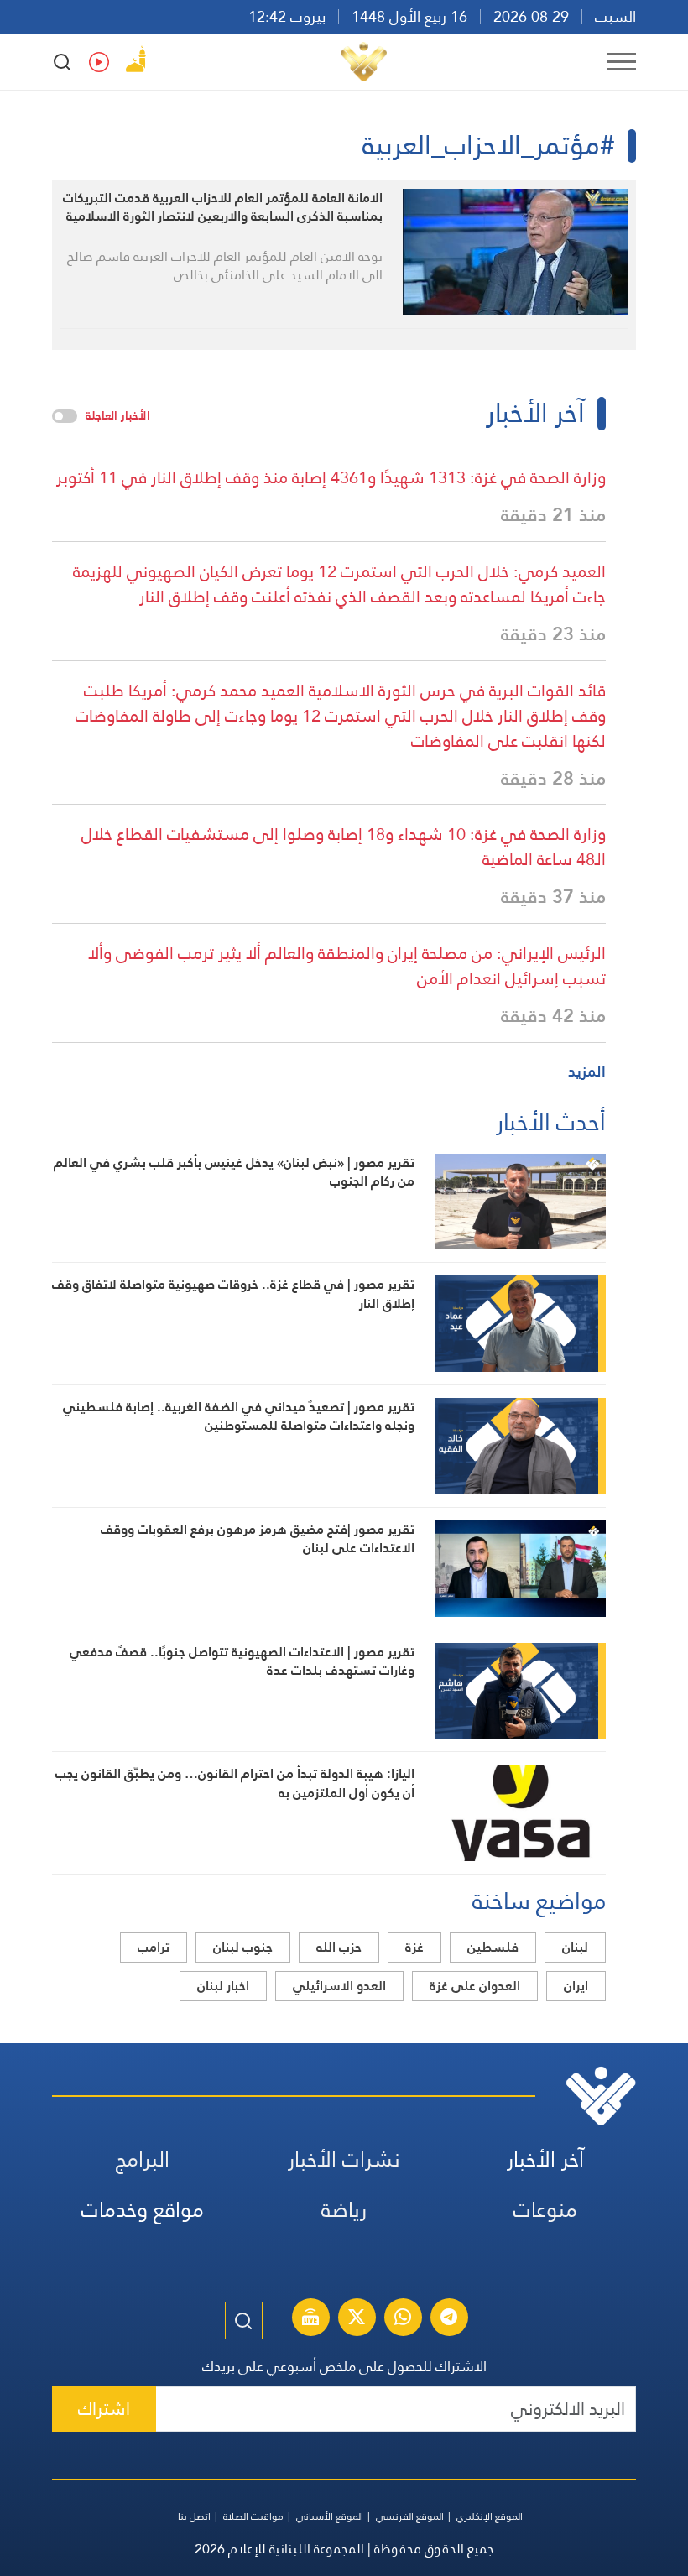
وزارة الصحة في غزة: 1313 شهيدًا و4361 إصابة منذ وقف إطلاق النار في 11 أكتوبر (331, 477)
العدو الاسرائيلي (339, 1986)
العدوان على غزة (475, 1986)
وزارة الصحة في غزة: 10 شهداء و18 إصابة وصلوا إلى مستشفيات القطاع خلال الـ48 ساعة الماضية (344, 847)
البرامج (143, 2159)
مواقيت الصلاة (253, 2516)
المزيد (587, 1071)
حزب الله (339, 1947)
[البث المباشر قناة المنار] (310, 2319)
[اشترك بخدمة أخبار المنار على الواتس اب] (403, 2319)
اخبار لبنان (223, 1986)
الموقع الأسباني (330, 2516)
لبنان (575, 1947)
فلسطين (493, 1947)
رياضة (344, 2210)
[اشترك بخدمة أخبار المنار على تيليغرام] (449, 2319)
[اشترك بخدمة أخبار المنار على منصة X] (357, 2319)
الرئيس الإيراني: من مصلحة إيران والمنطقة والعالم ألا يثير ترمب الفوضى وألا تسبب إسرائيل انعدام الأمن (347, 966)
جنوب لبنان (243, 1947)
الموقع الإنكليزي (490, 2516)
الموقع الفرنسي (410, 2516)
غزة (414, 1947)
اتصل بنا (194, 2516)
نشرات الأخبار (344, 2159)
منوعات (545, 2210)
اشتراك (104, 2409)
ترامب (154, 1947)
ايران (576, 1986)
